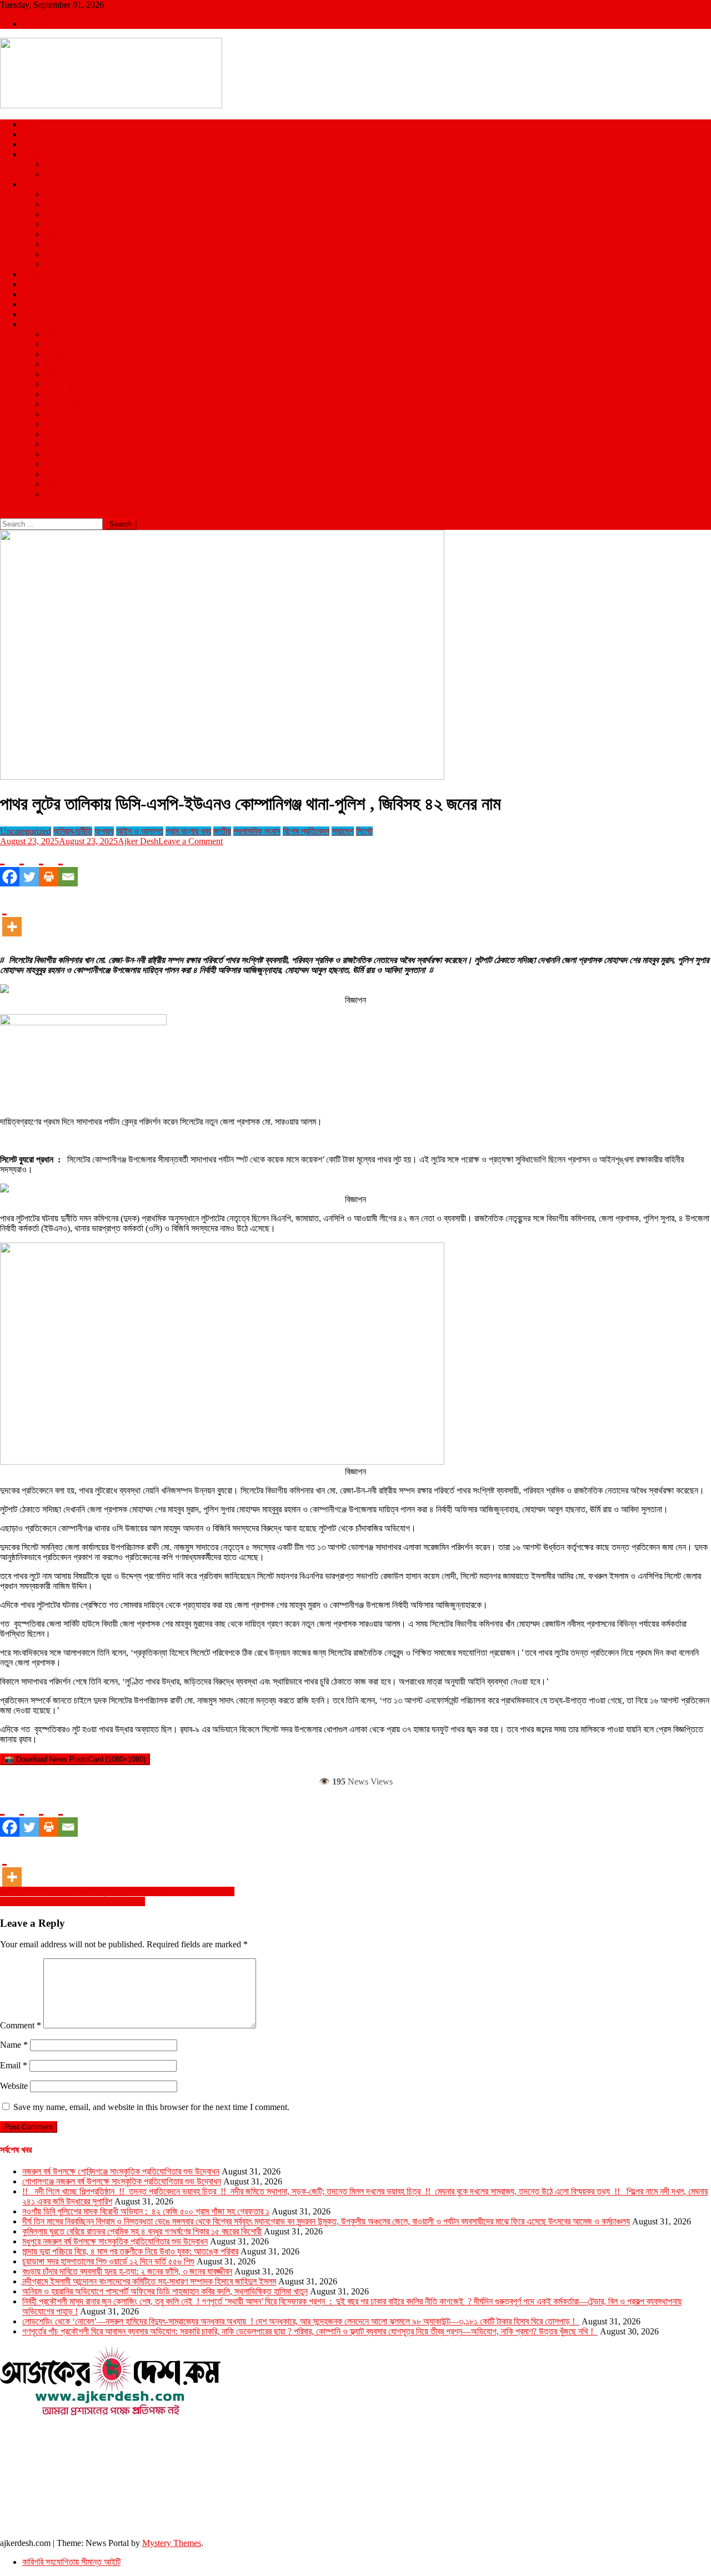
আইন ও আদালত (68, 334)
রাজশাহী (56, 264)
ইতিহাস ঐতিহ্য (66, 394)
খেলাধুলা (34, 154)
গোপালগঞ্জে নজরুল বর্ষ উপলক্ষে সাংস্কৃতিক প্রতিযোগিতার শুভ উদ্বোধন (122, 2181)
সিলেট (53, 244)
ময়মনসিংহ (59, 254)
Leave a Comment (191, 841)
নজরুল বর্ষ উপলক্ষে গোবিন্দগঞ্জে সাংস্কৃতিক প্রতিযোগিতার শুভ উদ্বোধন (121, 2171)
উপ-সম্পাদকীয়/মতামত (76, 404)
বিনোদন (33, 284)
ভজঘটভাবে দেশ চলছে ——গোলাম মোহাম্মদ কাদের (72, 1901)
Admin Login (46, 24)
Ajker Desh (138, 841)
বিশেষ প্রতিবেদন (68, 454)
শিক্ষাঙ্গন (33, 314)
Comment (21, 2025)
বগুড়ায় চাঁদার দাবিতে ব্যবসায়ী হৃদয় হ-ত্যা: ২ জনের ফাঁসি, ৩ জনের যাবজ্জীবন (127, 2271)
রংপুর (51, 234)
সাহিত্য (55, 374)
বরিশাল (54, 224)
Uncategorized (26, 831)
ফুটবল (53, 174)
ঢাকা (51, 194)
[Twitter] (29, 866)
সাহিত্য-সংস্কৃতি (68, 484)
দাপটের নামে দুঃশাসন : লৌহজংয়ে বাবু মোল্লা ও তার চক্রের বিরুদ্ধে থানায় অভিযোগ (117, 1891)
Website (14, 2086)
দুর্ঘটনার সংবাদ (64, 434)
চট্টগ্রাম (55, 204)
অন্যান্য (34, 324)
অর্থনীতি (56, 344)
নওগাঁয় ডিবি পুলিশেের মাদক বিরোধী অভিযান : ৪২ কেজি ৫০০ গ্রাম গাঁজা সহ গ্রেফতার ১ (146, 2211)
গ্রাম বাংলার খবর (67, 424)
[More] (12, 916)
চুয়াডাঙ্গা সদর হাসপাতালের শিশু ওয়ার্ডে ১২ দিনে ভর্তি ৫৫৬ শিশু (108, 2261)
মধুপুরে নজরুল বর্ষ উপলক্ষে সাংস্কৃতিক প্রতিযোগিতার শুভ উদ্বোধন (115, 2241)
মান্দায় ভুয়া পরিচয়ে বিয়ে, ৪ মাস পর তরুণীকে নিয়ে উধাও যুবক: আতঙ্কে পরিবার (130, 2251)
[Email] (68, 866)
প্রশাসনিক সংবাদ (68, 444)
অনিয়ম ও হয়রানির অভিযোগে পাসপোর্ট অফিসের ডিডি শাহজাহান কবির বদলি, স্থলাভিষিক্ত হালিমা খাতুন (165, 2291)
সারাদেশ (33, 184)
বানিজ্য (54, 354)
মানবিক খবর (61, 464)
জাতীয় (31, 124)
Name (14, 2045)
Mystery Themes (172, 2543)
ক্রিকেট (55, 164)
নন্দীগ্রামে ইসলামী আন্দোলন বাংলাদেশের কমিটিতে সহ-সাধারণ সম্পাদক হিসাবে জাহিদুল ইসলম (149, 2281)
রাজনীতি (34, 144)
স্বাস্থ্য (31, 294)
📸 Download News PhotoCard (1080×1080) (75, 1759)
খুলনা (51, 214)
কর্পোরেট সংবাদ (65, 414)
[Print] (49, 866)
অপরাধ (32, 274)
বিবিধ (51, 494)
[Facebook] (10, 866)
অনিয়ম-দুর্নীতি (64, 384)
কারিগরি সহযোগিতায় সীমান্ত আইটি (71, 2562)
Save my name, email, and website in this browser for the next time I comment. (151, 2107)
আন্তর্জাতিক (40, 134)
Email (14, 2065)
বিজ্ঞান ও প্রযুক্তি (47, 304)
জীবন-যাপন (60, 364)
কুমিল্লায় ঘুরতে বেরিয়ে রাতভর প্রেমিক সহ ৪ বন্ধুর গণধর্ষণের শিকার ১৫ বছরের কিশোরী (142, 2231)
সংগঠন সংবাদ (63, 474)
